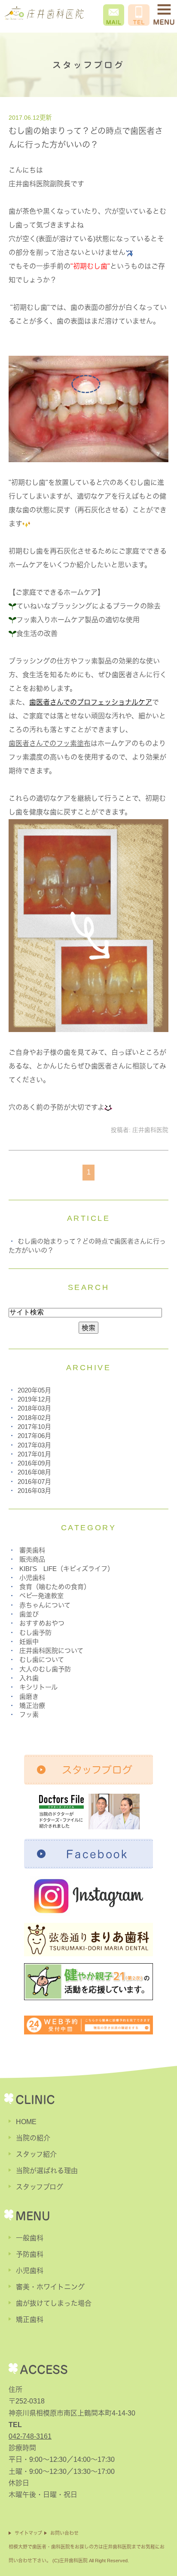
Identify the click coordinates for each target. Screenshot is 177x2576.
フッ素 (29, 1715)
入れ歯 (29, 1678)
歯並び (29, 1614)
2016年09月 (34, 1463)
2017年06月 (34, 1436)
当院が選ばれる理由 (47, 2171)
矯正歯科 (30, 2320)
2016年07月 (34, 1482)
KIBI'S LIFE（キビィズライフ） (67, 1569)
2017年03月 (34, 1445)
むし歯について (42, 1660)
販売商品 (32, 1559)
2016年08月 (34, 1472)
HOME (26, 2122)
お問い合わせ (64, 2533)
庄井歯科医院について (51, 1651)
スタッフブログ (40, 2187)
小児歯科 (32, 1578)
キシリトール (38, 1687)
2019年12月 (34, 1399)
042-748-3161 (30, 2436)
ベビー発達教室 (41, 1596)
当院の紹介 (33, 2138)
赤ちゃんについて (45, 1605)
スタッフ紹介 (36, 2154)
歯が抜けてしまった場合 (54, 2303)
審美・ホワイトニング (50, 2287)
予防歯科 (30, 2254)
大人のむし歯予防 (45, 1669)
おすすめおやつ (42, 1623)
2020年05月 (34, 1390)
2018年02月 (34, 1418)
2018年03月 (34, 1408)
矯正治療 (32, 1706)
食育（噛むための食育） (55, 1587)
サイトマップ (28, 2533)
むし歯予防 (35, 1633)
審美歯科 (32, 1550)
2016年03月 (34, 1491)
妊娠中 (29, 1642)
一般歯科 (30, 2238)
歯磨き (29, 1697)
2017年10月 (34, 1427)
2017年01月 (34, 1454)
